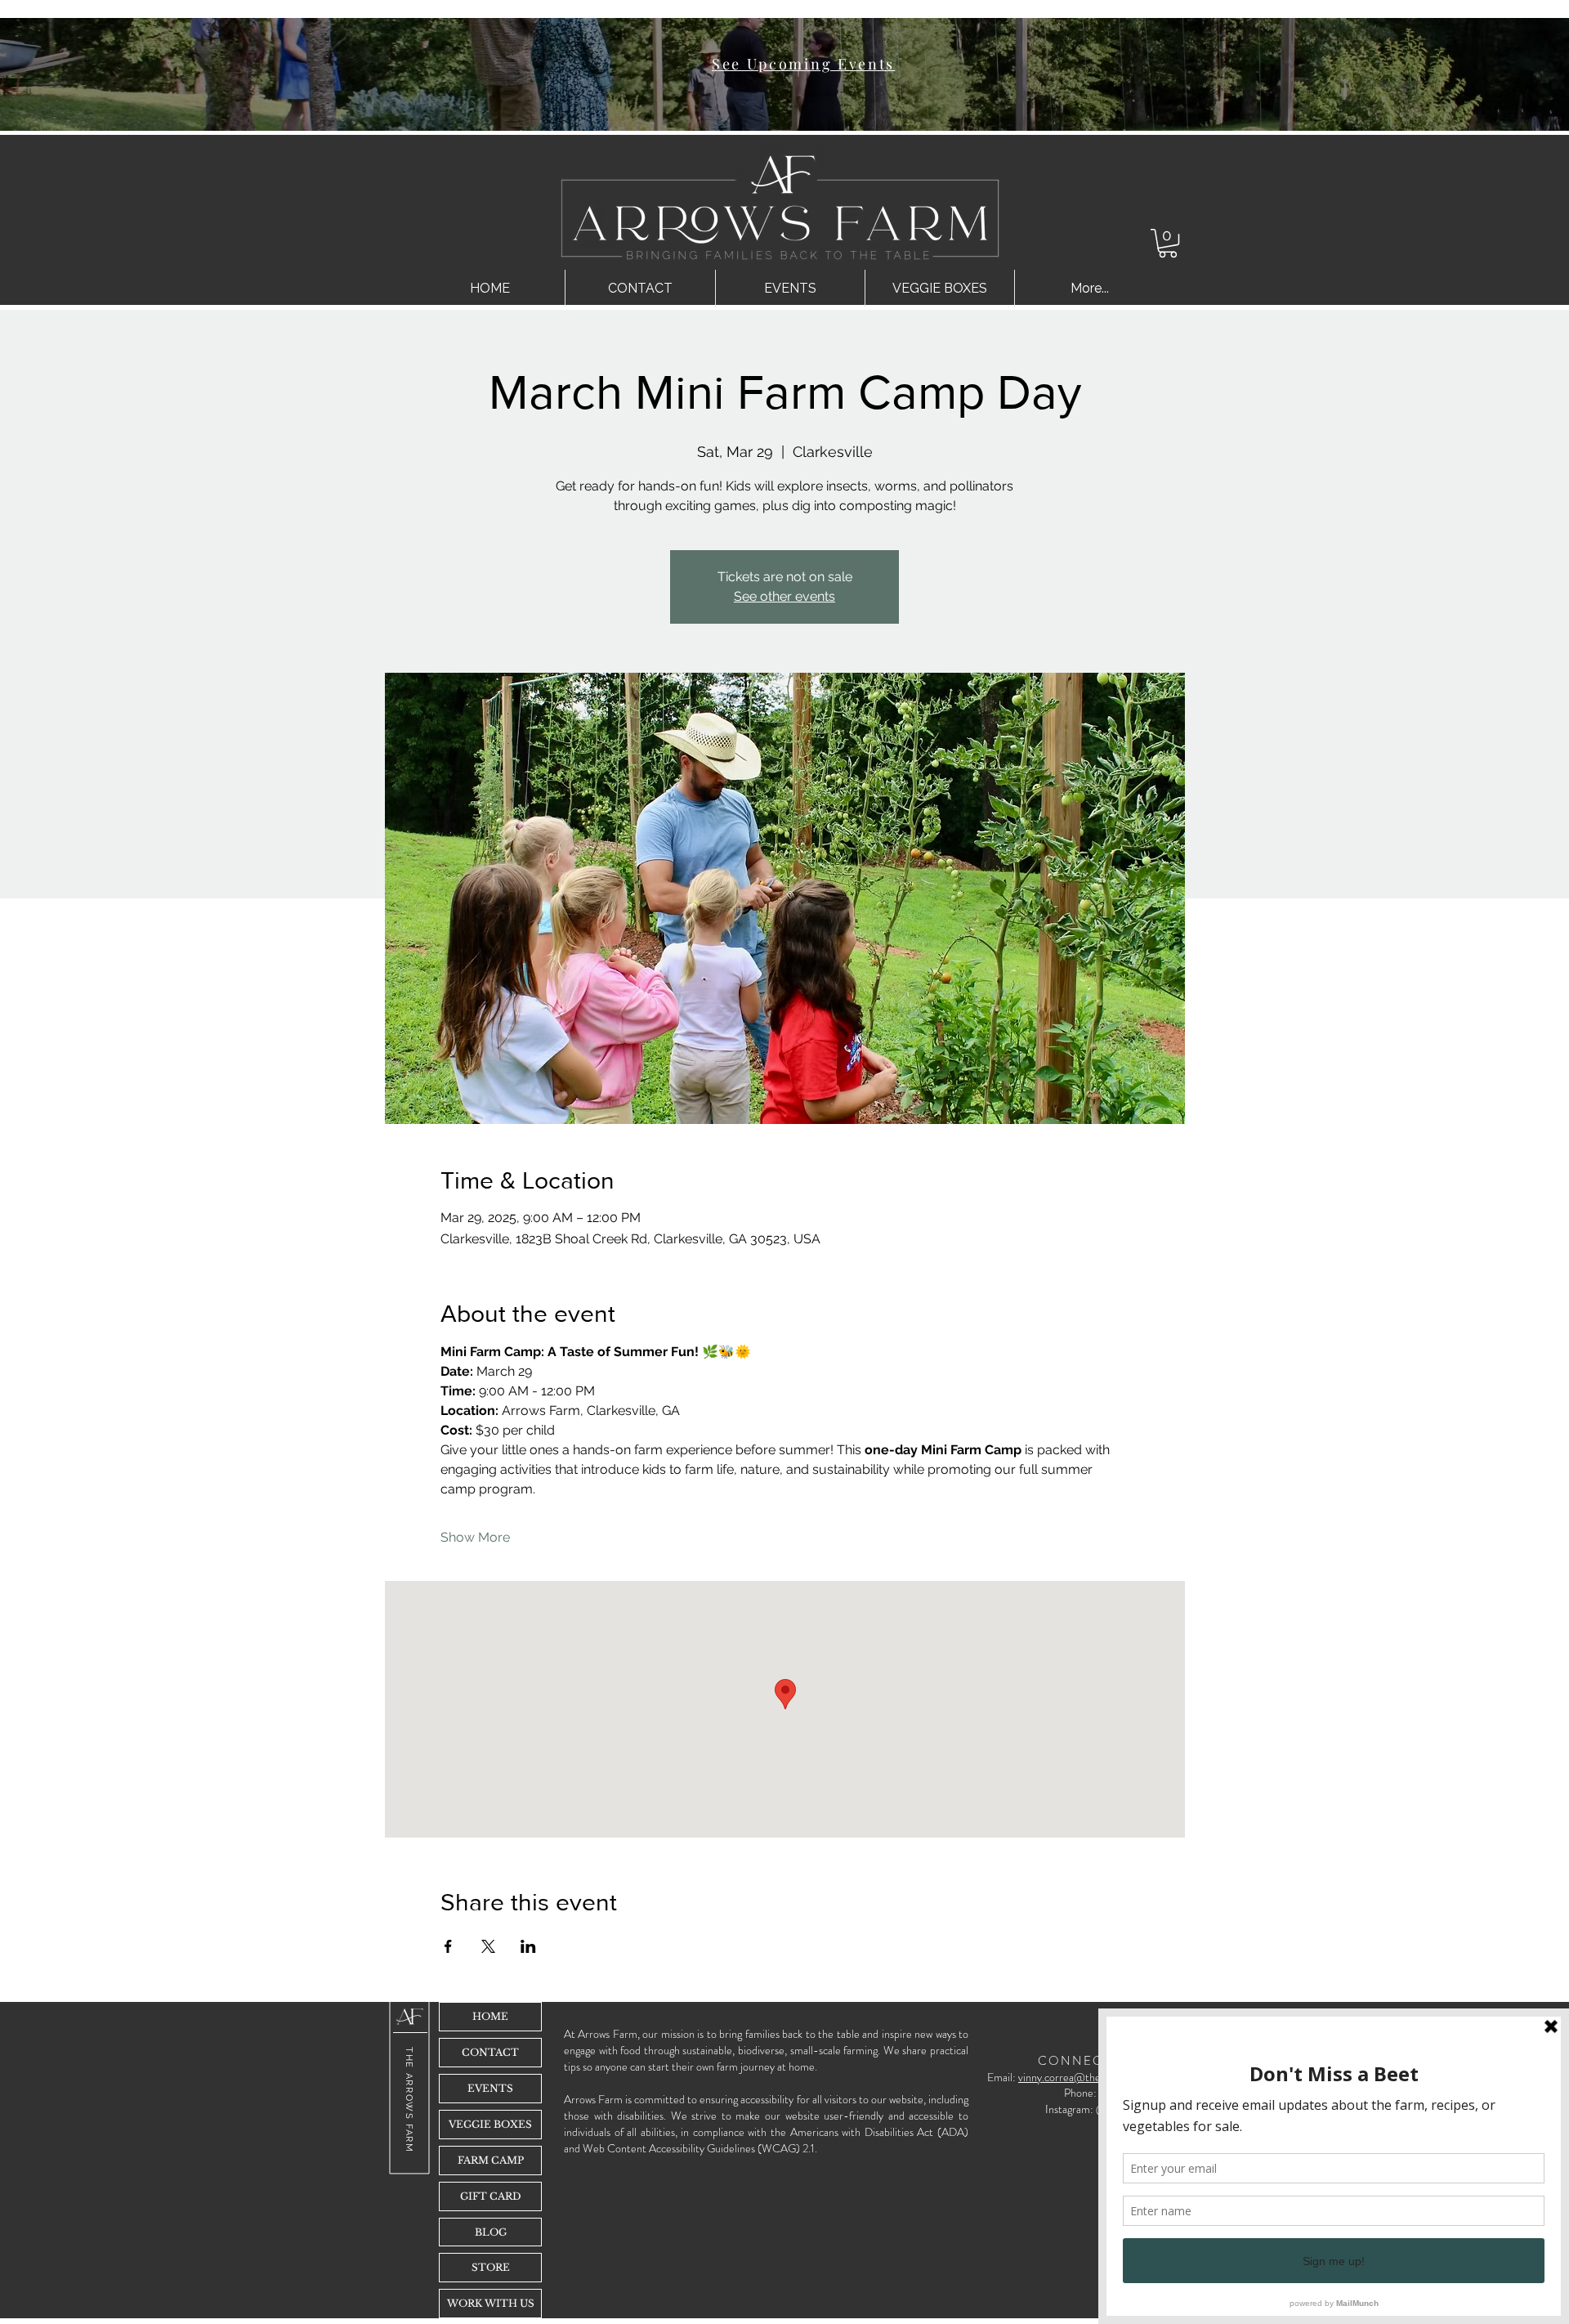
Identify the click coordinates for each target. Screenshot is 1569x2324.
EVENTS (490, 2088)
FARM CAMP (491, 2160)
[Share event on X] (488, 1946)
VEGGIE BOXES (490, 2124)
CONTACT (490, 2052)
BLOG (491, 2232)
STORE (491, 2267)
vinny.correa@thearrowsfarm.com (1096, 2077)
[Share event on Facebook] (448, 1946)
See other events (784, 596)
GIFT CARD (491, 2196)
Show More (475, 1537)
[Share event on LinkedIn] (528, 1946)
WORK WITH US (491, 2303)
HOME (490, 2016)
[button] (1168, 243)
